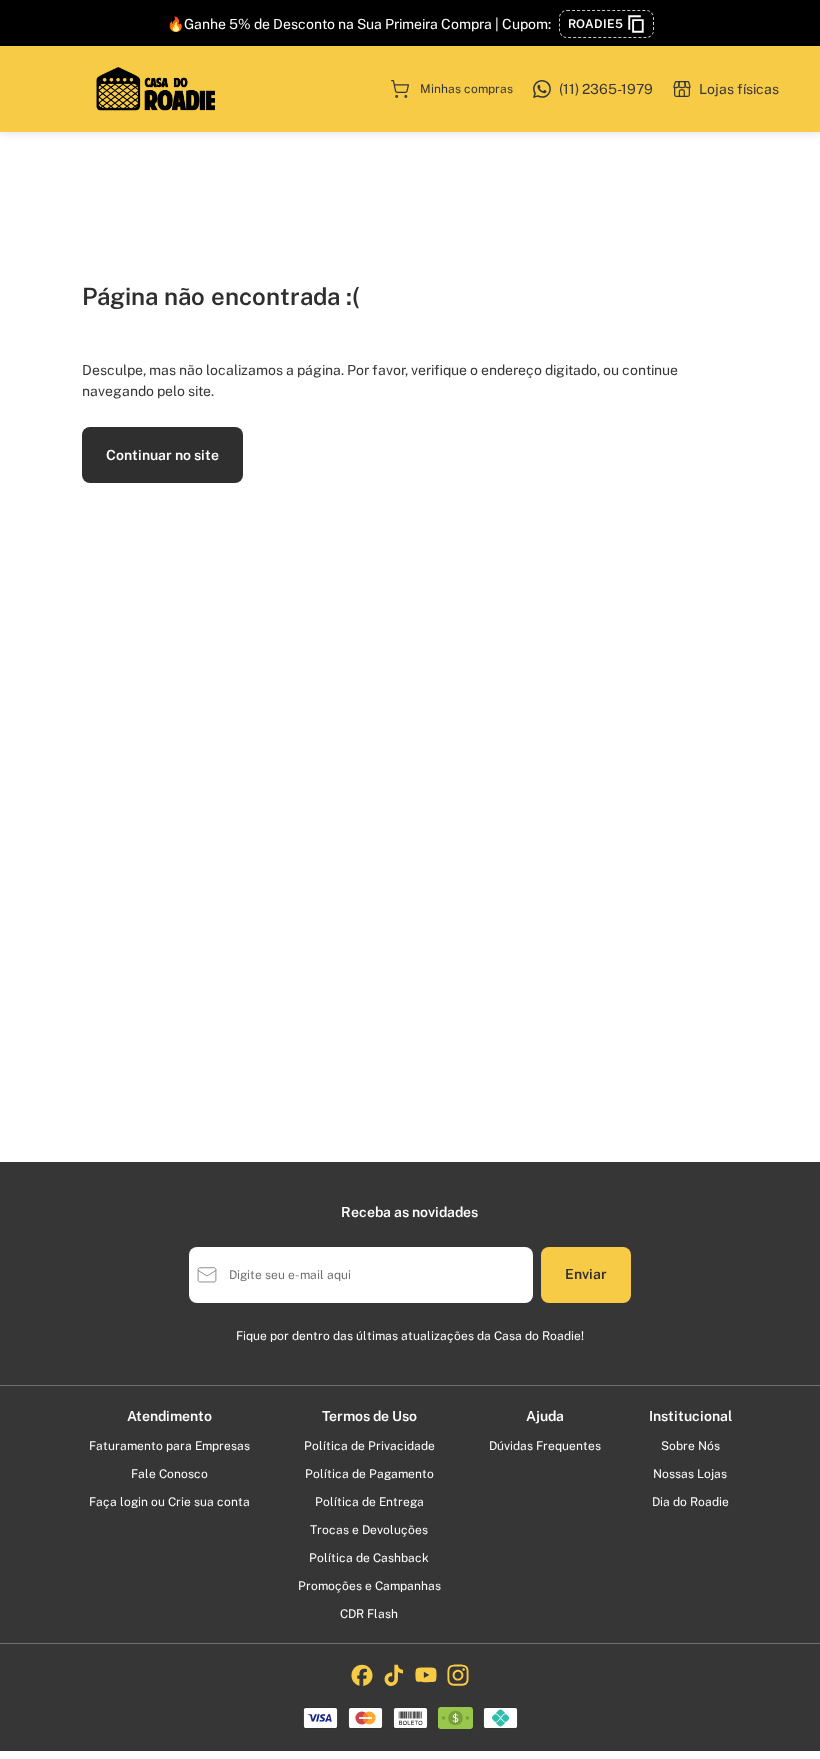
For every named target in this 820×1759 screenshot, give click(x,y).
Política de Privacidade (369, 1446)
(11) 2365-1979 (606, 89)
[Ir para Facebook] (362, 1675)
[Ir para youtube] (426, 1675)
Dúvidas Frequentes (545, 1446)
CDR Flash (369, 1614)
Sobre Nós (690, 1446)
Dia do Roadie (690, 1502)
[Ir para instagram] (458, 1675)
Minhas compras (466, 89)
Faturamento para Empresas (169, 1446)
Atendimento (169, 1416)
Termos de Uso (369, 1416)
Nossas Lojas (690, 1474)
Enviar (586, 1274)
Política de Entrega (369, 1502)
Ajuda (545, 1416)
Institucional (690, 1416)
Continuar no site (162, 455)
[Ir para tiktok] (394, 1675)
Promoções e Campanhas (369, 1586)
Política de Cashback (369, 1558)
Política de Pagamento (369, 1474)
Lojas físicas (739, 89)
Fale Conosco (169, 1474)
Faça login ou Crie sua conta (169, 1502)
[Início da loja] (156, 89)
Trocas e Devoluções (369, 1530)
